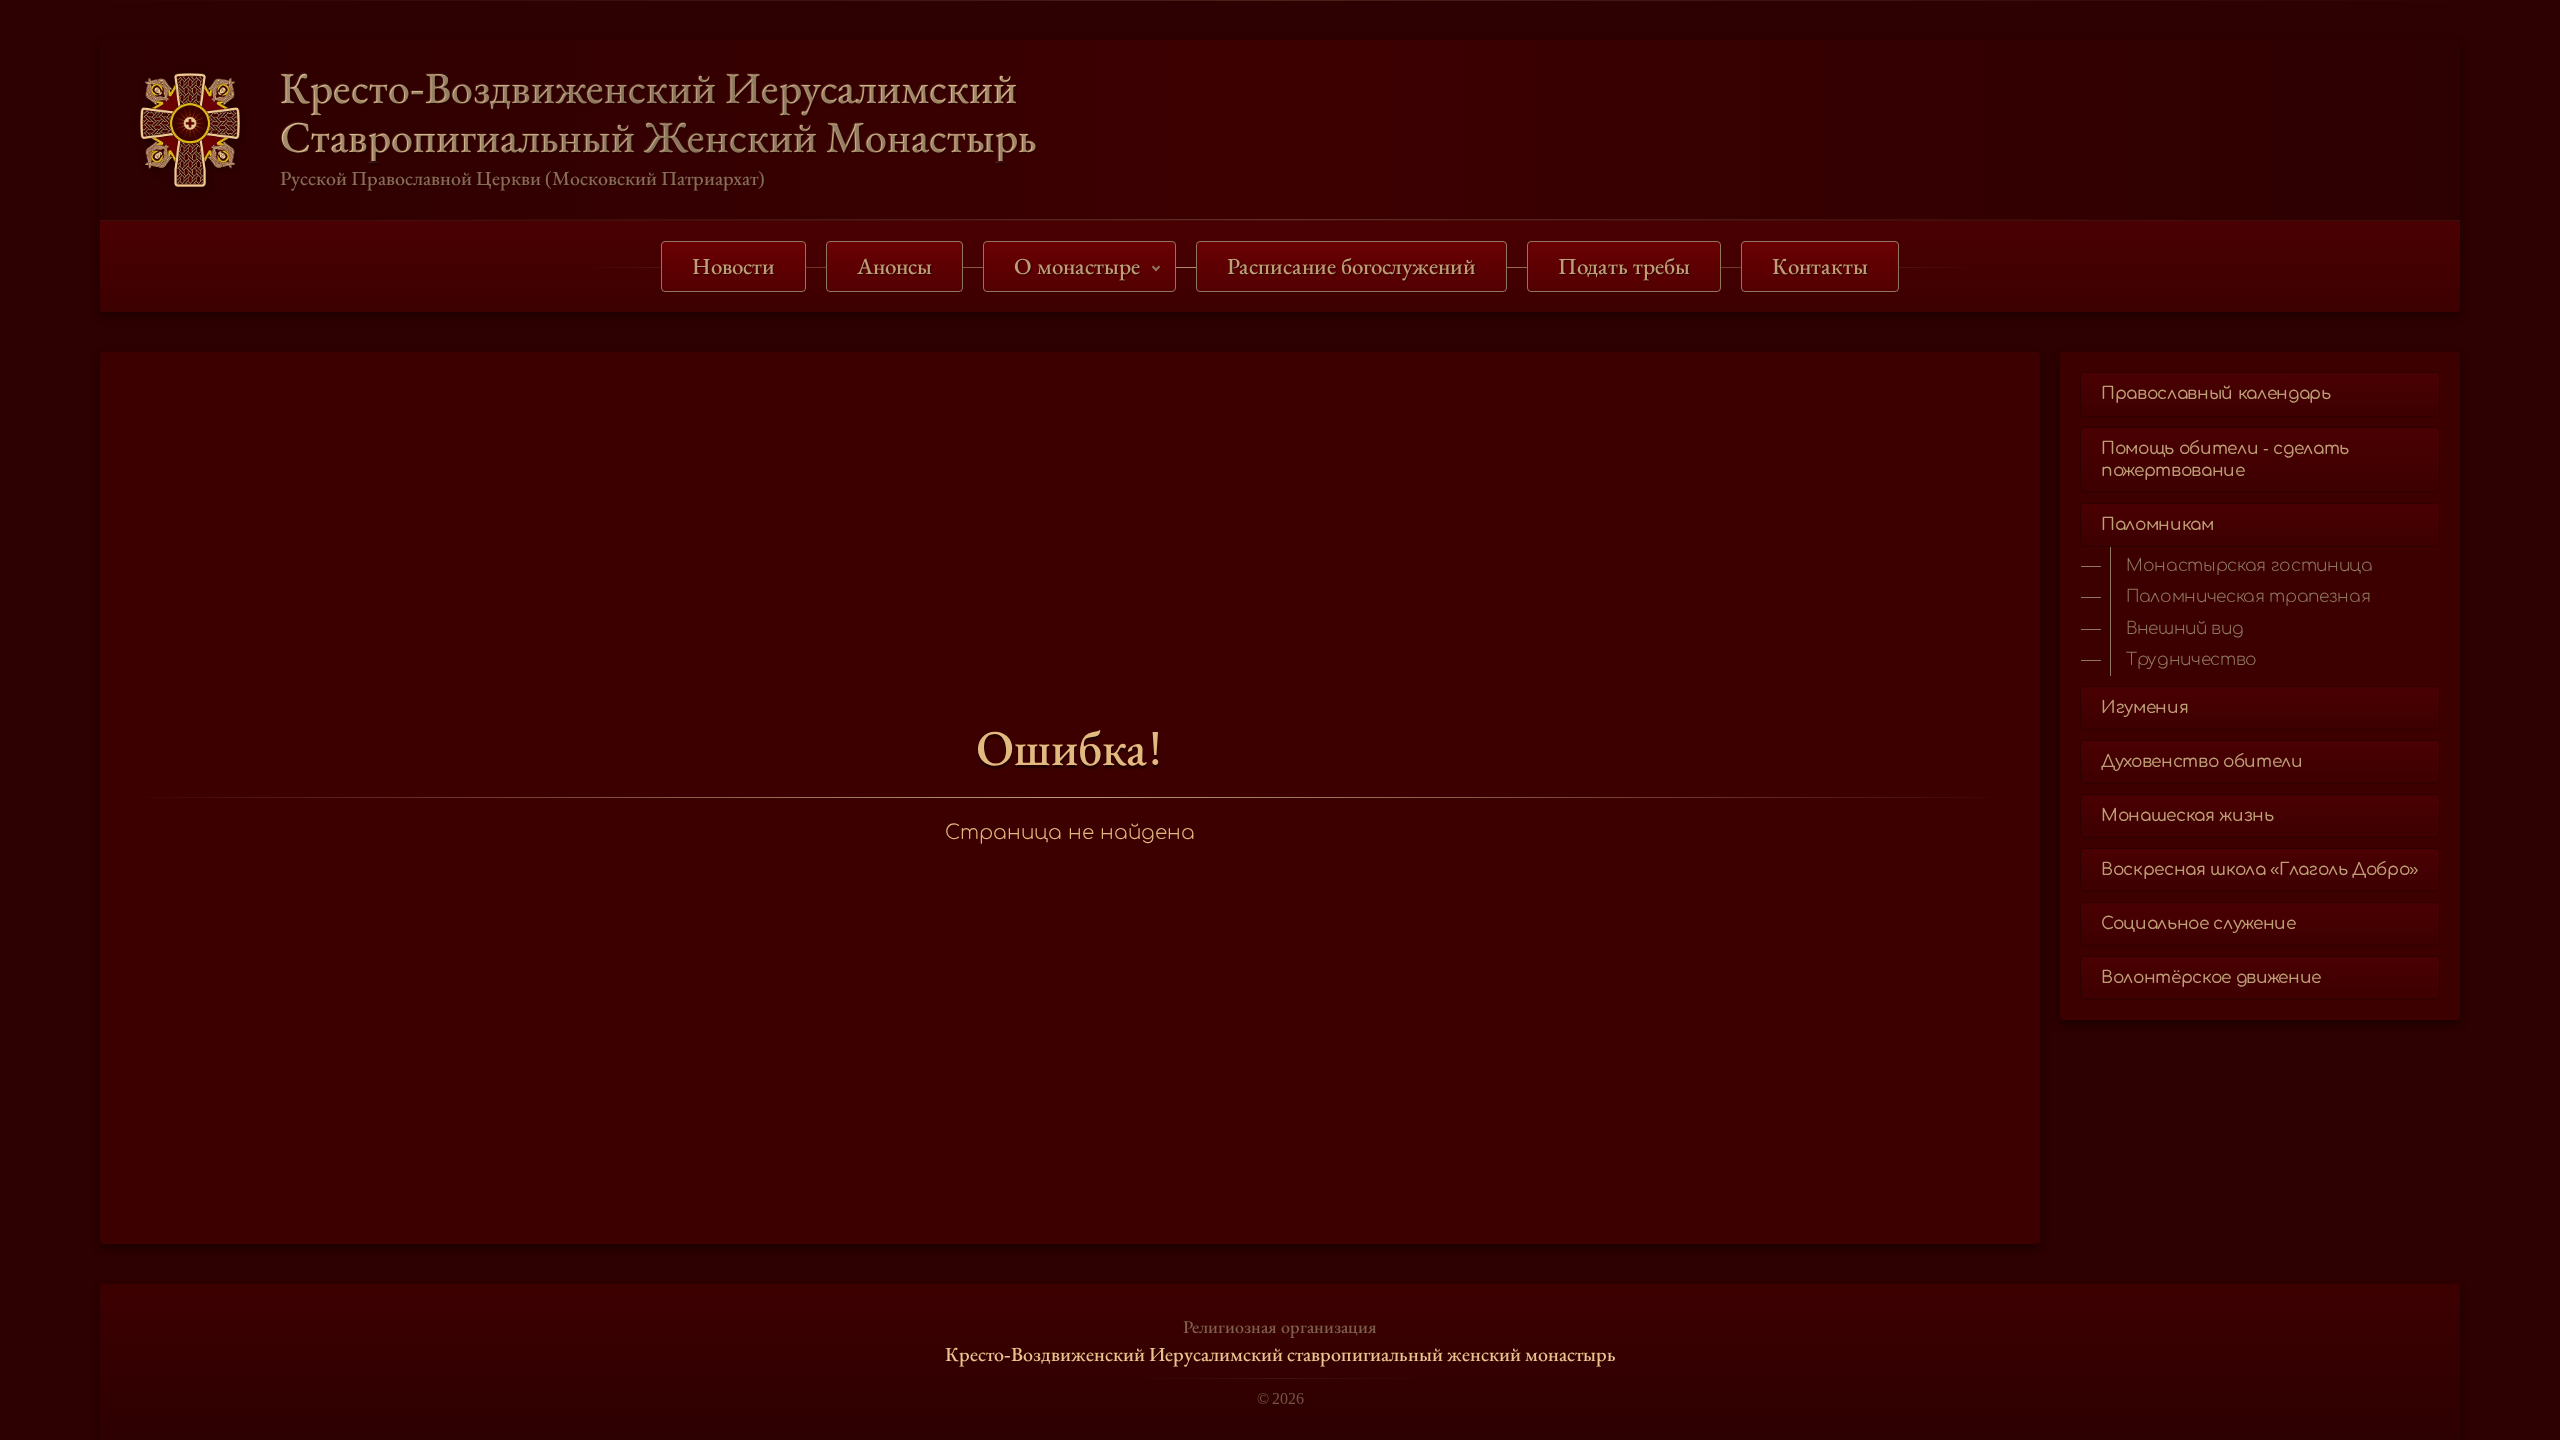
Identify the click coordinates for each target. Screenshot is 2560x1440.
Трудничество (2191, 659)
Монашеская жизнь (2187, 815)
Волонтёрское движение (2211, 977)
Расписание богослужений (1351, 266)
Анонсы (894, 266)
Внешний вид (2184, 628)
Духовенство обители (2202, 761)
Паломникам (2157, 524)
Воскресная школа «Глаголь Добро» (2259, 869)
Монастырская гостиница (2249, 565)
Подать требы (1624, 266)
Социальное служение (2198, 923)
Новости (733, 266)
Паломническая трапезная (2248, 596)
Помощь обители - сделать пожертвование (2225, 459)
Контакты (1820, 266)
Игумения (2144, 707)
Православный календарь (2216, 393)
